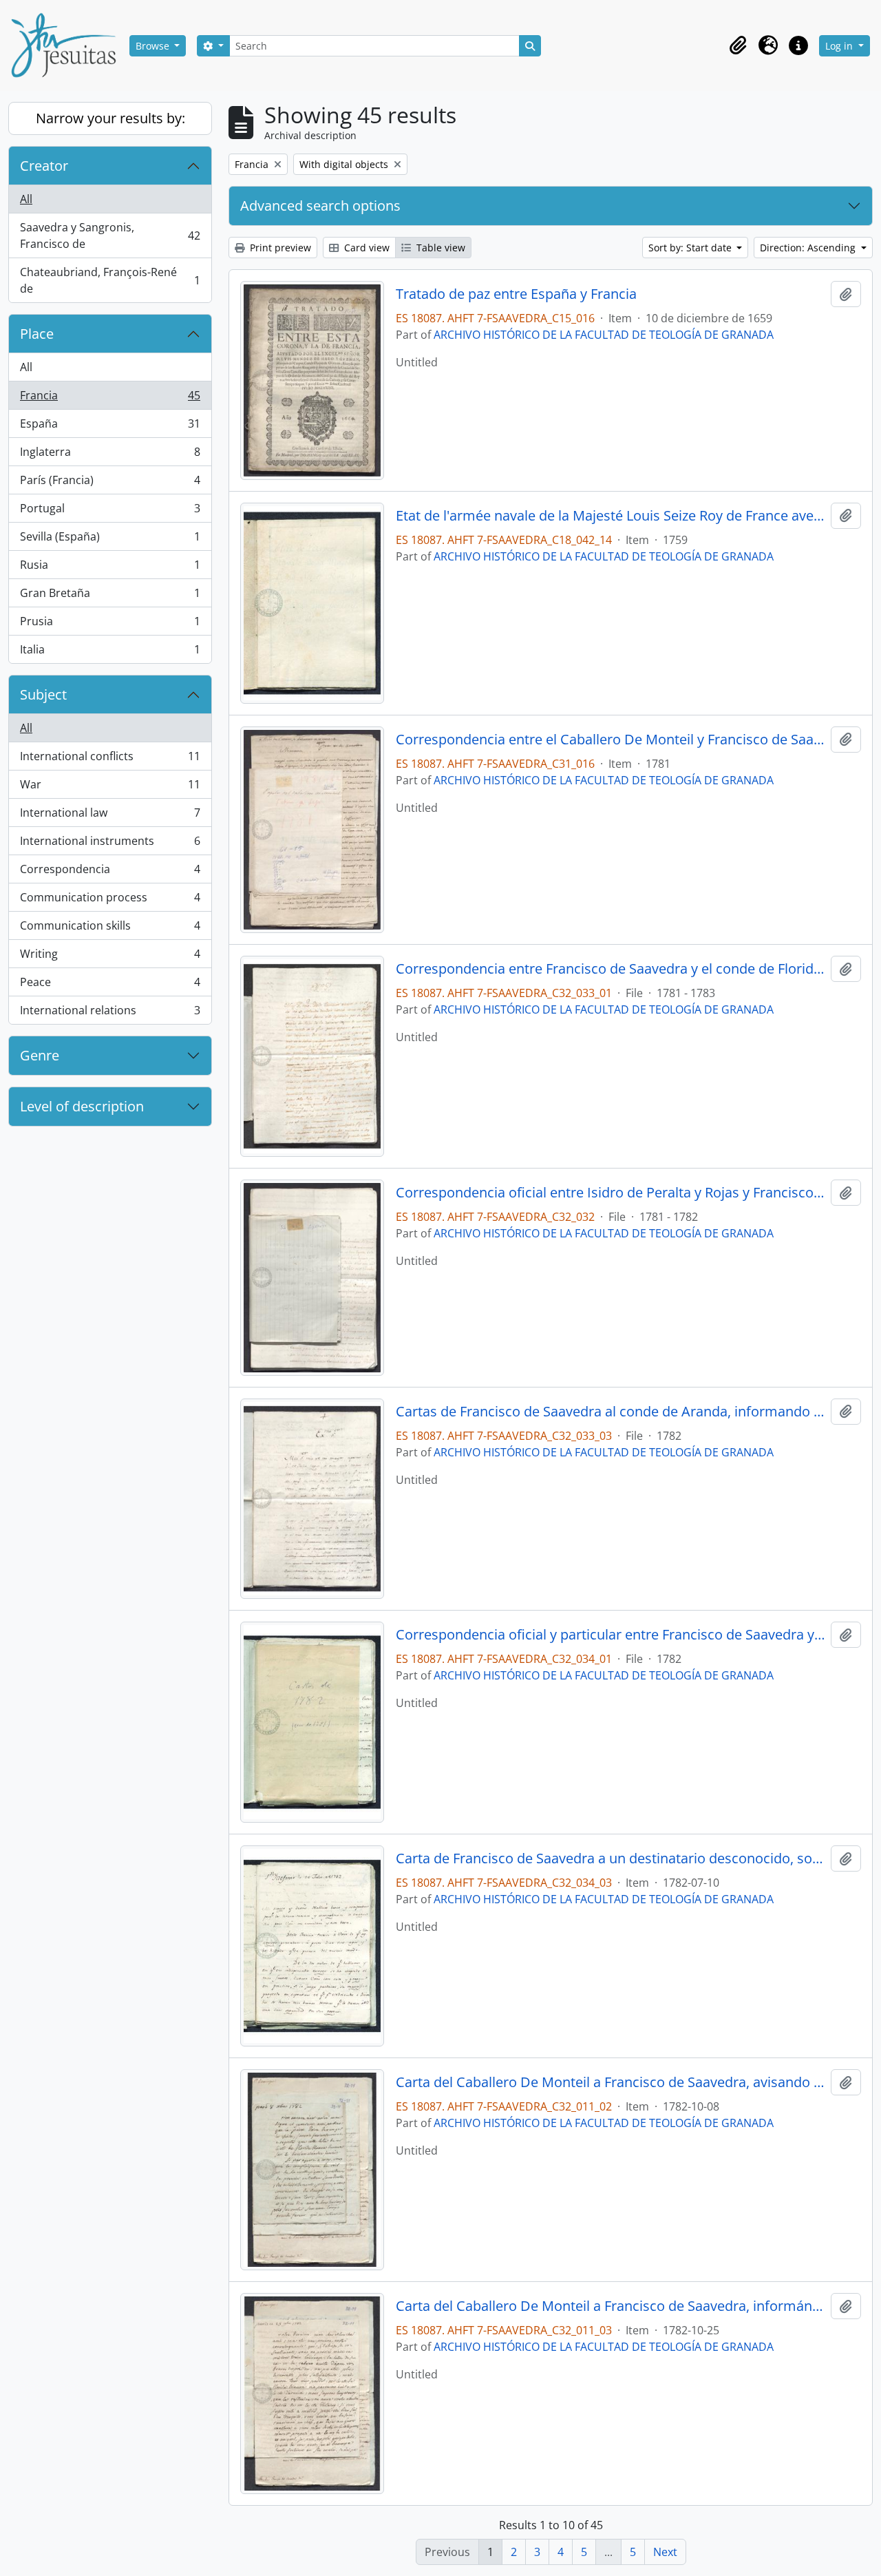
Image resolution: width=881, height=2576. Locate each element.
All (26, 199)
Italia (110, 652)
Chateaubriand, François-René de (110, 280)
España (110, 427)
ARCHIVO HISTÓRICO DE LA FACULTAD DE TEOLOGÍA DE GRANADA (604, 335)
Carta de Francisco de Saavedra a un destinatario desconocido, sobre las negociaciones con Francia (611, 1858)
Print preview (279, 248)
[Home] (69, 45)
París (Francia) (110, 483)
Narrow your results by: (110, 118)
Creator (44, 166)
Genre (40, 1055)
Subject (43, 694)
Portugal (110, 512)
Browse (154, 46)
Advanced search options (320, 206)
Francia (110, 399)
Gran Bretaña (110, 596)
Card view (365, 248)
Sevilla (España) (110, 540)
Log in (840, 46)
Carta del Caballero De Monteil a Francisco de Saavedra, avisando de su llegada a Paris (611, 2082)
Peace (110, 985)
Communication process (110, 901)
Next (665, 2552)
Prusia (110, 625)
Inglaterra (110, 455)
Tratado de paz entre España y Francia (516, 294)
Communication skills (110, 929)
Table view (439, 248)
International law (110, 816)
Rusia (110, 568)
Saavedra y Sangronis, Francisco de (110, 235)
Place (37, 334)
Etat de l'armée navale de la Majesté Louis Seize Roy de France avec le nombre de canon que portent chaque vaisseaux (611, 516)
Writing (110, 957)
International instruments (110, 844)
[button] (738, 45)
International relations (110, 1013)
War (110, 788)
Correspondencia (110, 872)
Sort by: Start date (691, 248)
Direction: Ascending (809, 248)
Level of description (82, 1106)
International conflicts (110, 760)
